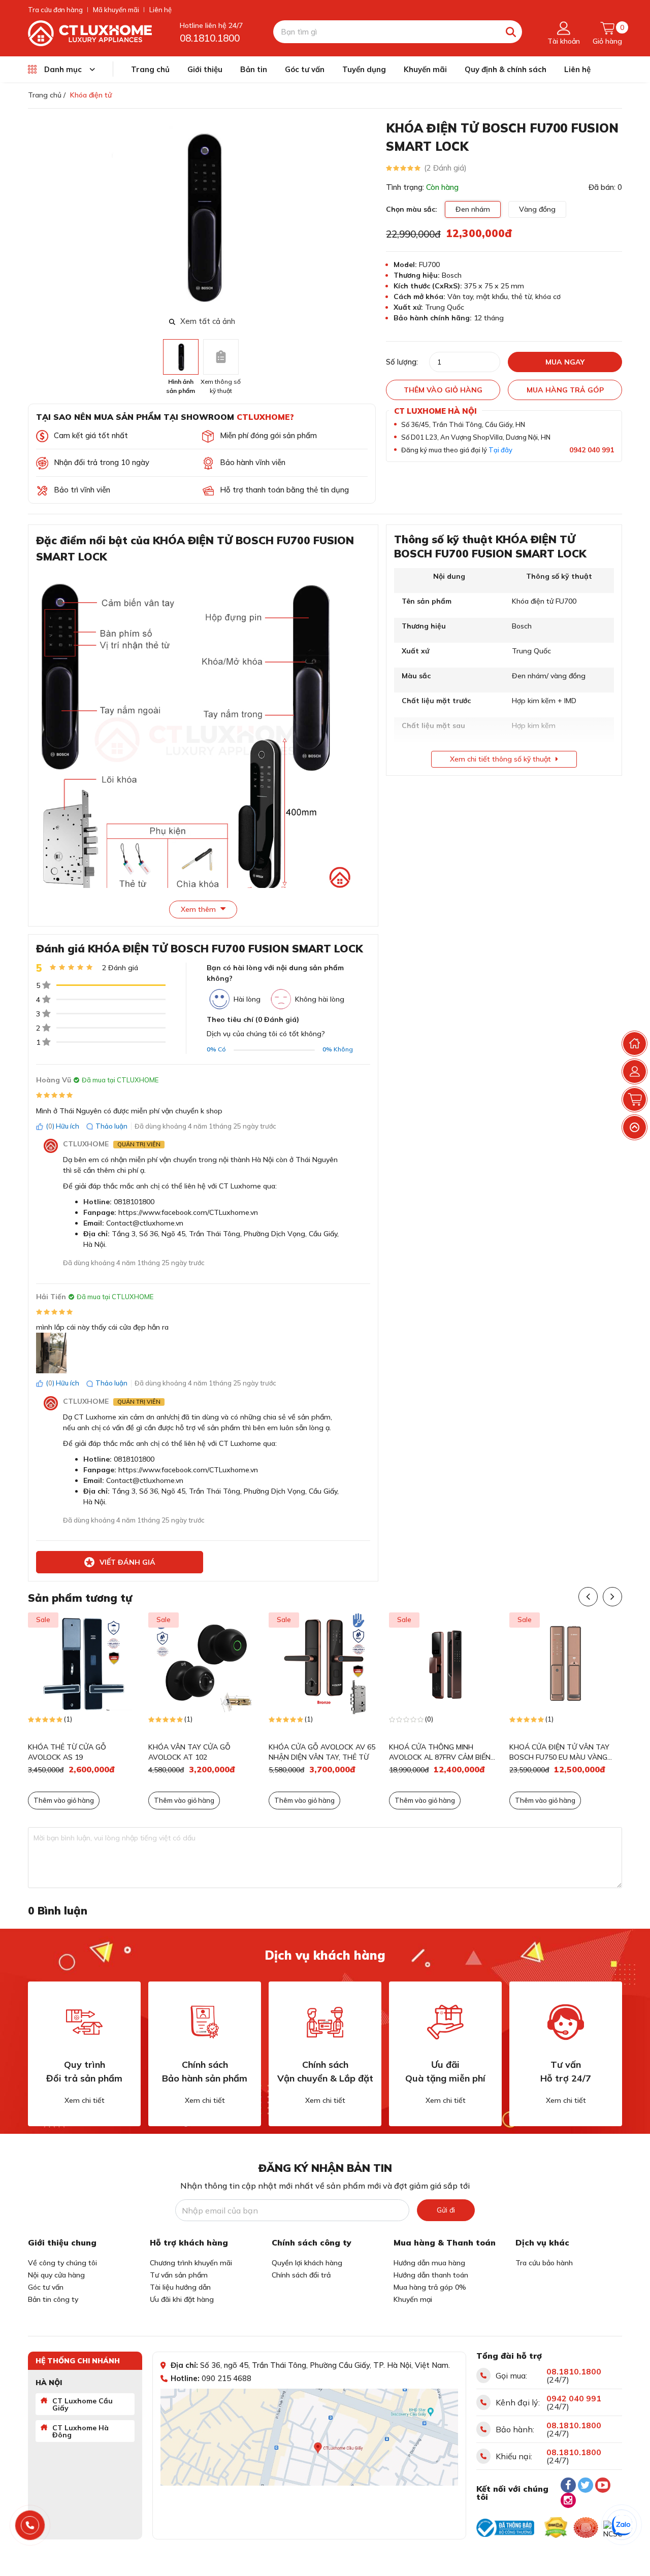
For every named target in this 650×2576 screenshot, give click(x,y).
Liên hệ (160, 10)
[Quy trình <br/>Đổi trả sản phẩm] (84, 2022)
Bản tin (254, 69)
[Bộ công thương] (505, 2528)
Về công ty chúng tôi (62, 2263)
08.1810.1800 (210, 38)
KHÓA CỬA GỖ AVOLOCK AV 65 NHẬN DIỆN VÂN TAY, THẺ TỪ (322, 1752)
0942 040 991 (592, 450)
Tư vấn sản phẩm (179, 2275)
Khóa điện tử (91, 95)
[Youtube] (603, 2485)
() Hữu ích (62, 1126)
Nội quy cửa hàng (56, 2275)
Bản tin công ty (53, 2299)
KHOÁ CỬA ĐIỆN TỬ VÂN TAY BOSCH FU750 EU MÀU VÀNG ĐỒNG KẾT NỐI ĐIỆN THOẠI (559, 1752)
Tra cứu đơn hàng (55, 10)
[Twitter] (586, 2485)
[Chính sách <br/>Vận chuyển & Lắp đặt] (325, 2022)
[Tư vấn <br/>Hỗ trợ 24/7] (566, 2022)
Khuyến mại (413, 2299)
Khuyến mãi (425, 69)
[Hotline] (30, 2525)
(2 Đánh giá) (445, 168)
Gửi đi (446, 2210)
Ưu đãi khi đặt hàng (182, 2299)
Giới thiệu (205, 69)
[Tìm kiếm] (511, 32)
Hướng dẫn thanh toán (431, 2275)
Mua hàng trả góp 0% (430, 2287)
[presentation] (369, 216)
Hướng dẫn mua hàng (429, 2263)
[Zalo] (622, 2525)
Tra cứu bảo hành (544, 2263)
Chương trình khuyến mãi (191, 2263)
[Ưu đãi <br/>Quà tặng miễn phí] (445, 2022)
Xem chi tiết (85, 2100)
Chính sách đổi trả (301, 2275)
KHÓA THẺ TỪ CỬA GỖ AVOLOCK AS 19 (67, 1752)
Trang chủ (150, 69)
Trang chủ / (47, 95)
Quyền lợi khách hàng (307, 2263)
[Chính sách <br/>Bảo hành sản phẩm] (205, 2022)
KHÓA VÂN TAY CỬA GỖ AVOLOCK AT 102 (189, 1752)
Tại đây (500, 450)
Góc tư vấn (305, 69)
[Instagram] (568, 2500)
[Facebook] (568, 2485)
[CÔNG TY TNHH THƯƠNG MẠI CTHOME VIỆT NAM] (90, 32)
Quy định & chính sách (506, 69)
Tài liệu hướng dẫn (180, 2287)
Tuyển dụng (364, 69)
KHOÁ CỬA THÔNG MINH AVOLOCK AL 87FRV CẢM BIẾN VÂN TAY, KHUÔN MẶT (440, 1752)
